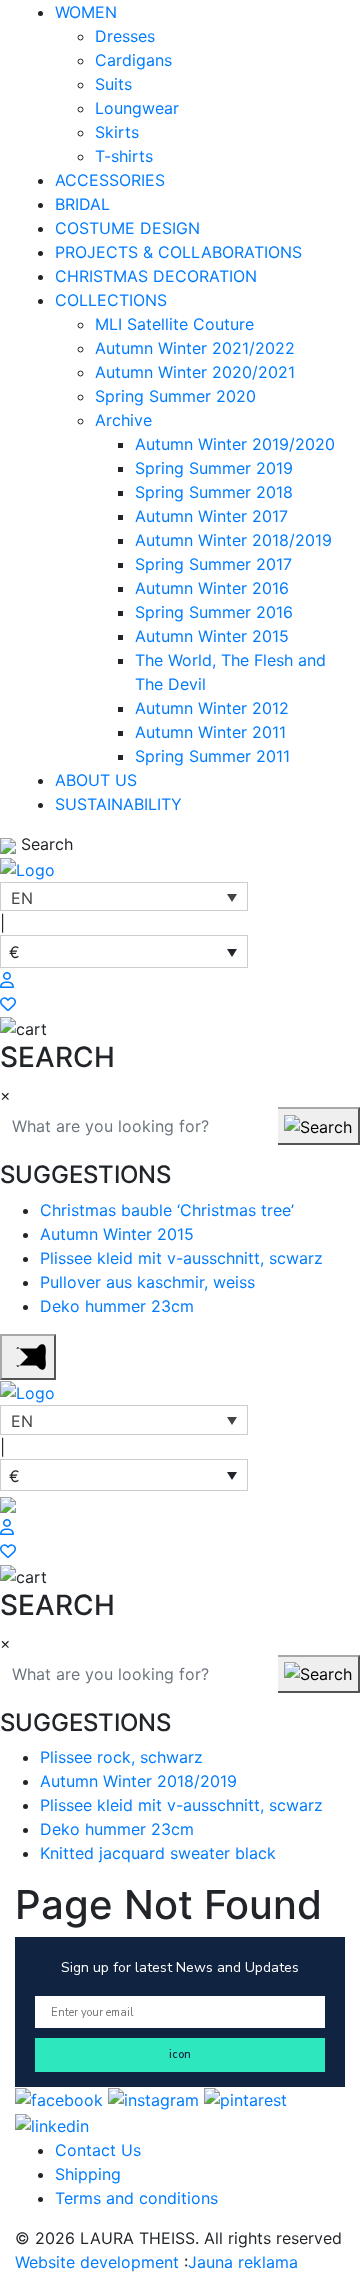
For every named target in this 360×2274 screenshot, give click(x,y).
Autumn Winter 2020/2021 (195, 372)
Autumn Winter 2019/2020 (235, 444)
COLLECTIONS (111, 300)
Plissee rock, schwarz (121, 1757)
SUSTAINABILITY (118, 804)
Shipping (88, 2174)
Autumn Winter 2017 (211, 516)
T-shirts (124, 156)
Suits (113, 84)
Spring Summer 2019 (214, 468)
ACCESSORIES (110, 180)
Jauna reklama (243, 2262)
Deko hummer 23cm (117, 1306)
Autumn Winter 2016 (212, 588)
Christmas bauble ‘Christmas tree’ (167, 1210)
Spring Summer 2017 (213, 564)
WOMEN (86, 12)
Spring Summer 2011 (212, 756)
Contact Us (98, 2150)
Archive (123, 420)
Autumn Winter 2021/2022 (195, 348)
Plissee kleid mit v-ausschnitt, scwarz (181, 1258)
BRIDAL (82, 204)
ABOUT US (96, 780)
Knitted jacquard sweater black (158, 1853)
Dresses (125, 36)
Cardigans (133, 60)
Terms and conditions (136, 2198)
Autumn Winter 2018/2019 (233, 540)
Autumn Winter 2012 (212, 708)
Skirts (117, 132)
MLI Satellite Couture (174, 324)
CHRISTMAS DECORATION (156, 276)
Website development (99, 2262)
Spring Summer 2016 (214, 612)
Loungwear (137, 108)
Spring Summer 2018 (214, 492)
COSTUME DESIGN (127, 228)
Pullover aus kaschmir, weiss (147, 1282)
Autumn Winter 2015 (212, 636)
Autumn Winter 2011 (210, 732)
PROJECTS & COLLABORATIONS (178, 252)
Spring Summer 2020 (175, 396)
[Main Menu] (28, 1357)
